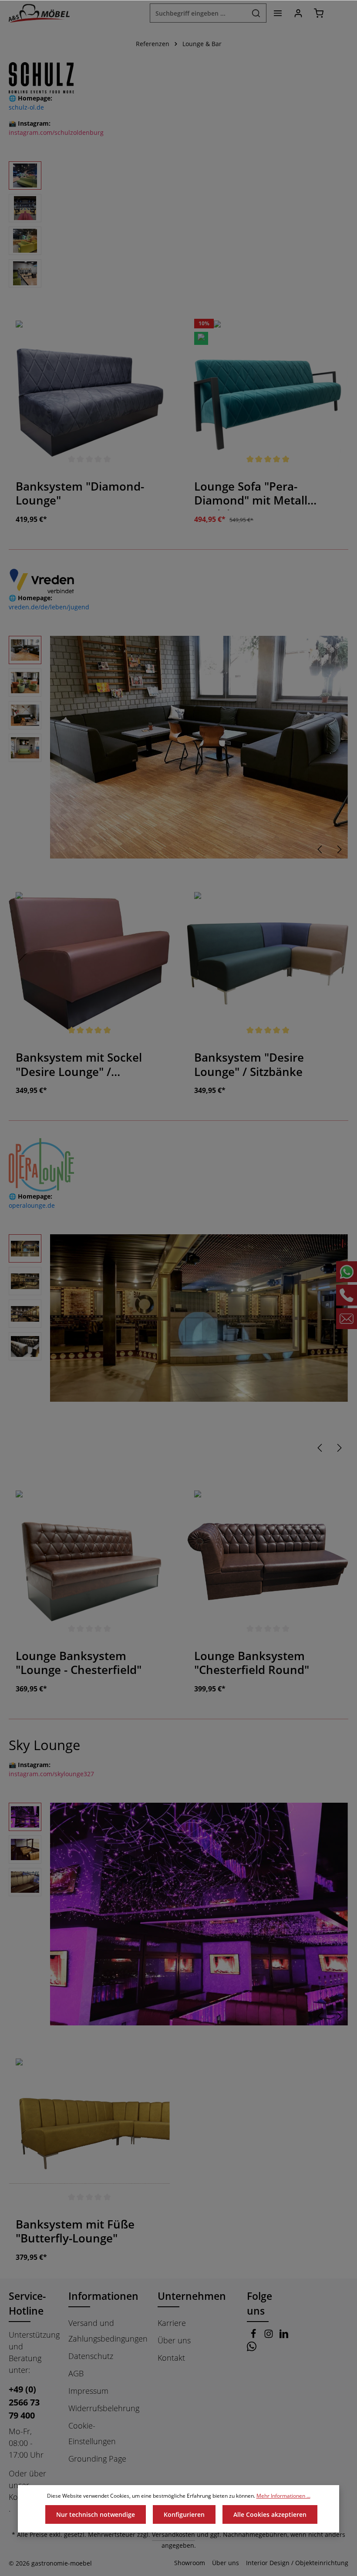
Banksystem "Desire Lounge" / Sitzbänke (249, 1065)
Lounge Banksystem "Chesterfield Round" (252, 1663)
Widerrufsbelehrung (104, 2408)
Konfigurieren (184, 2514)
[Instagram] (270, 2335)
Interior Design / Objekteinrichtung (297, 2563)
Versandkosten (173, 2534)
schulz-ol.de (26, 107)
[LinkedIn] (284, 2335)
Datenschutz (91, 2356)
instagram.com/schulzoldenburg (56, 132)
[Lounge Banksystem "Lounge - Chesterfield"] (89, 1562)
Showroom (190, 2563)
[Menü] (278, 13)
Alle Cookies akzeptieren (270, 2514)
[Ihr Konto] (298, 13)
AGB (76, 2373)
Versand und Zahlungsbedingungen (108, 2331)
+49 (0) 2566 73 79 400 (24, 2402)
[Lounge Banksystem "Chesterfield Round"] (268, 1562)
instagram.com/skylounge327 (51, 1774)
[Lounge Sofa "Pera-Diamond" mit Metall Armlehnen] (268, 392)
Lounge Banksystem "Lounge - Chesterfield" (79, 1663)
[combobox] (198, 13)
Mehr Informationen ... (283, 2496)
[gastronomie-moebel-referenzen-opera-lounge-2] (199, 1318)
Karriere (172, 2323)
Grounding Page (97, 2459)
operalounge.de (32, 1205)
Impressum (88, 2391)
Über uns (174, 2340)
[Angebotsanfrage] (339, 13)
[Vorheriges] (320, 849)
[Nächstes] (339, 849)
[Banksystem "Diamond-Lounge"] (89, 392)
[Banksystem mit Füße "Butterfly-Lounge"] (89, 2130)
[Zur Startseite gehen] (39, 13)
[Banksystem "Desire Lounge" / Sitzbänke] (268, 963)
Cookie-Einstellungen (92, 2433)
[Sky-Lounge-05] (199, 1914)
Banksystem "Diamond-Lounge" (80, 494)
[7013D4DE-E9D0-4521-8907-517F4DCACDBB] (199, 747)
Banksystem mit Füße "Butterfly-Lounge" (75, 2232)
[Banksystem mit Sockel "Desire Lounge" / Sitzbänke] (89, 963)
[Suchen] (256, 13)
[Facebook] (254, 2335)
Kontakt (171, 2358)
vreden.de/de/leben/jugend (49, 607)
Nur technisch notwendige (96, 2514)
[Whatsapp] (252, 2348)
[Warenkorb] (318, 13)
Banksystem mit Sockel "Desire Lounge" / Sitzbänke (79, 1066)
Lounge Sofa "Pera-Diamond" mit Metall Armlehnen (251, 495)
